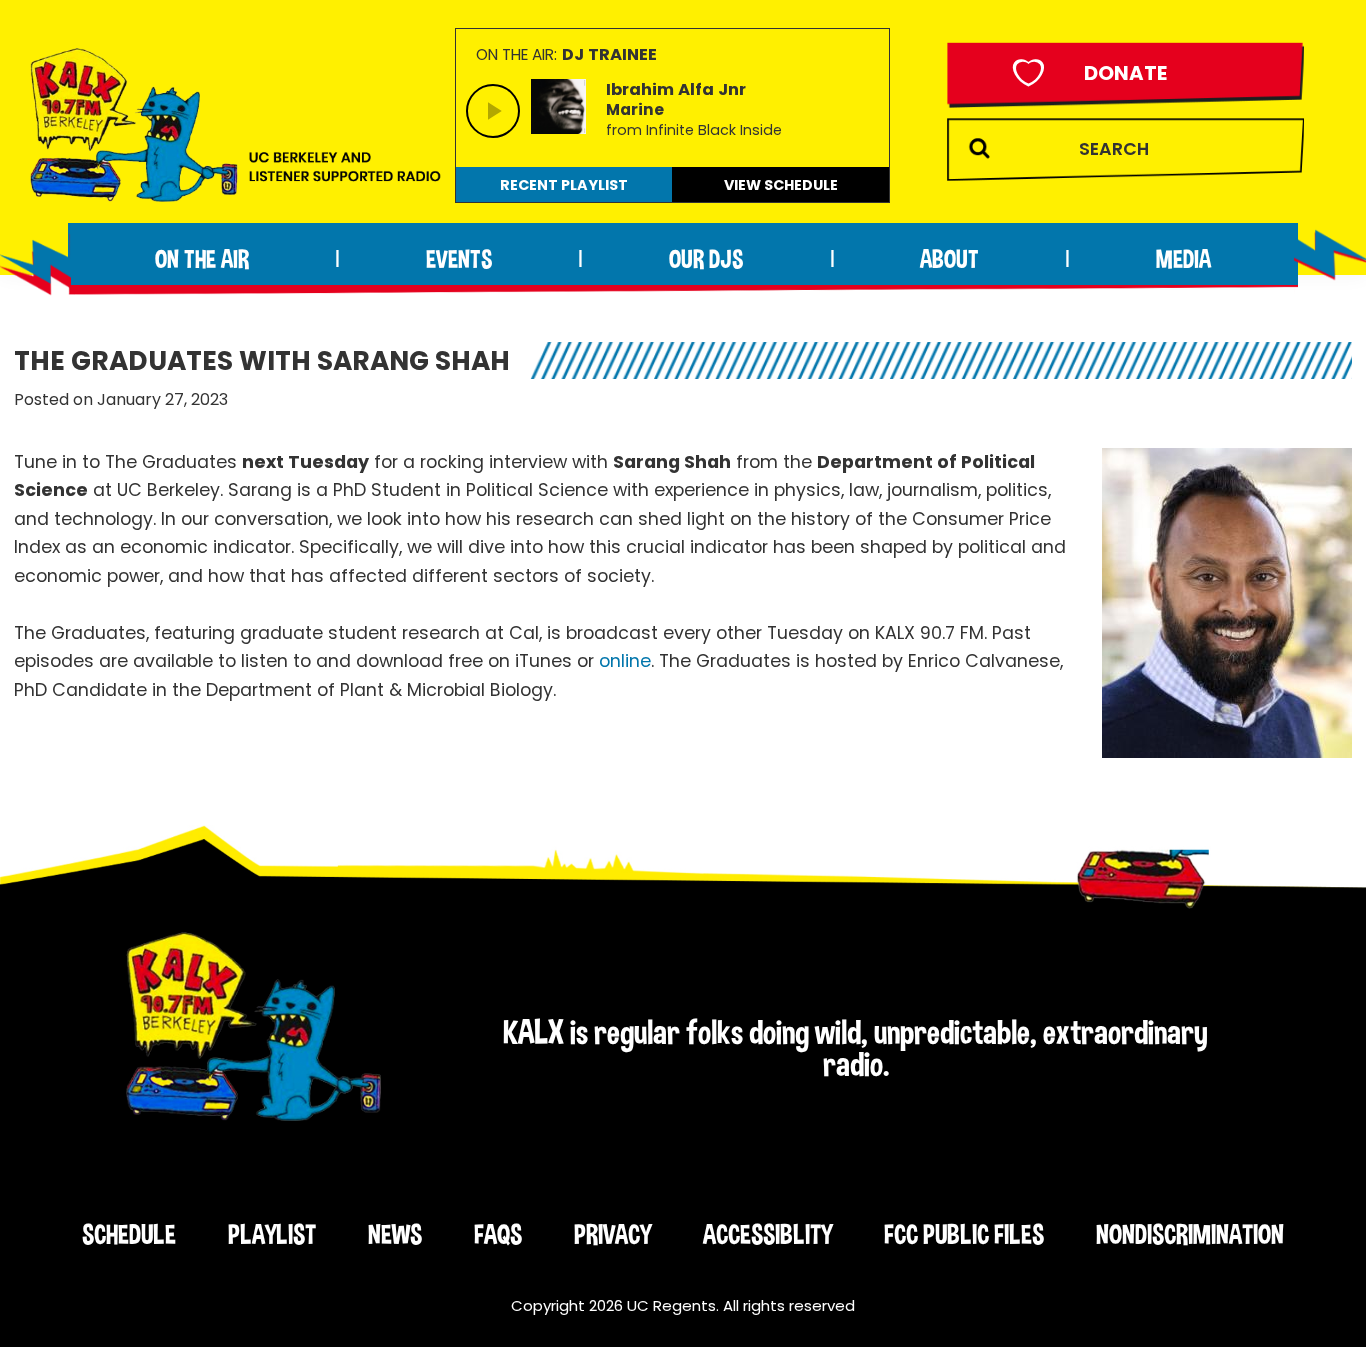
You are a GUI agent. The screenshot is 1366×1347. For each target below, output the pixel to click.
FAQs (498, 1234)
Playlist (272, 1234)
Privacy (612, 1234)
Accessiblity (767, 1234)
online (625, 661)
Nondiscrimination (1190, 1234)
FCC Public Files (964, 1234)
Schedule (129, 1234)
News (395, 1234)
